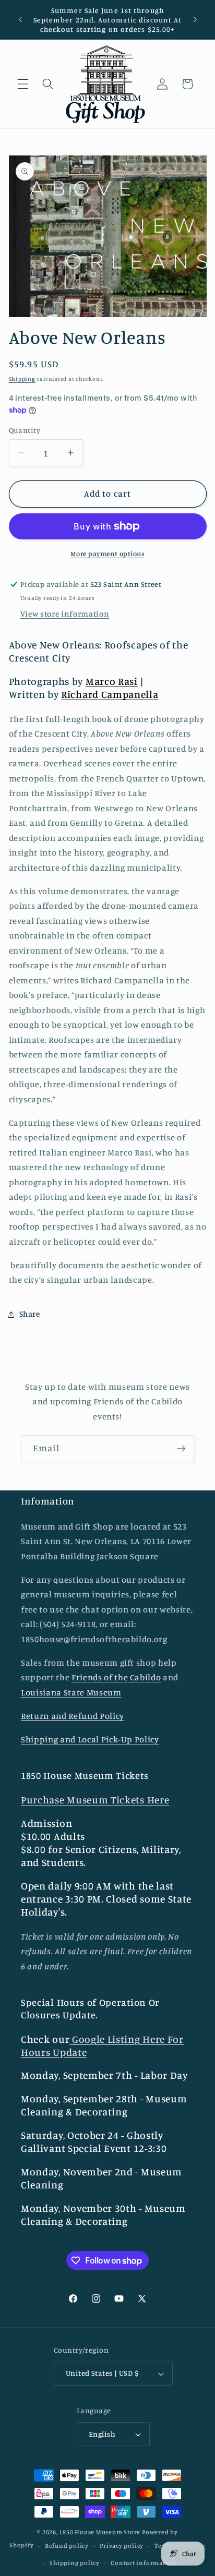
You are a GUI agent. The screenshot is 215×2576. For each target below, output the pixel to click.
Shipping (22, 379)
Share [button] (30, 1314)
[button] (23, 84)
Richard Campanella (110, 694)
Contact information (144, 2563)
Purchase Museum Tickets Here (95, 1800)
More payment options (108, 553)
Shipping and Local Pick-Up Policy (90, 1739)
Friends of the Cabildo (116, 1677)
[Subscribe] (181, 1449)
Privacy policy (122, 2545)
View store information (65, 614)
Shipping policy (75, 2563)
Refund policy (67, 2545)
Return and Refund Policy (73, 1716)
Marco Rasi (112, 681)
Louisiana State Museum (71, 1692)
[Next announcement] (195, 20)
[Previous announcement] (20, 20)
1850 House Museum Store (100, 2532)
